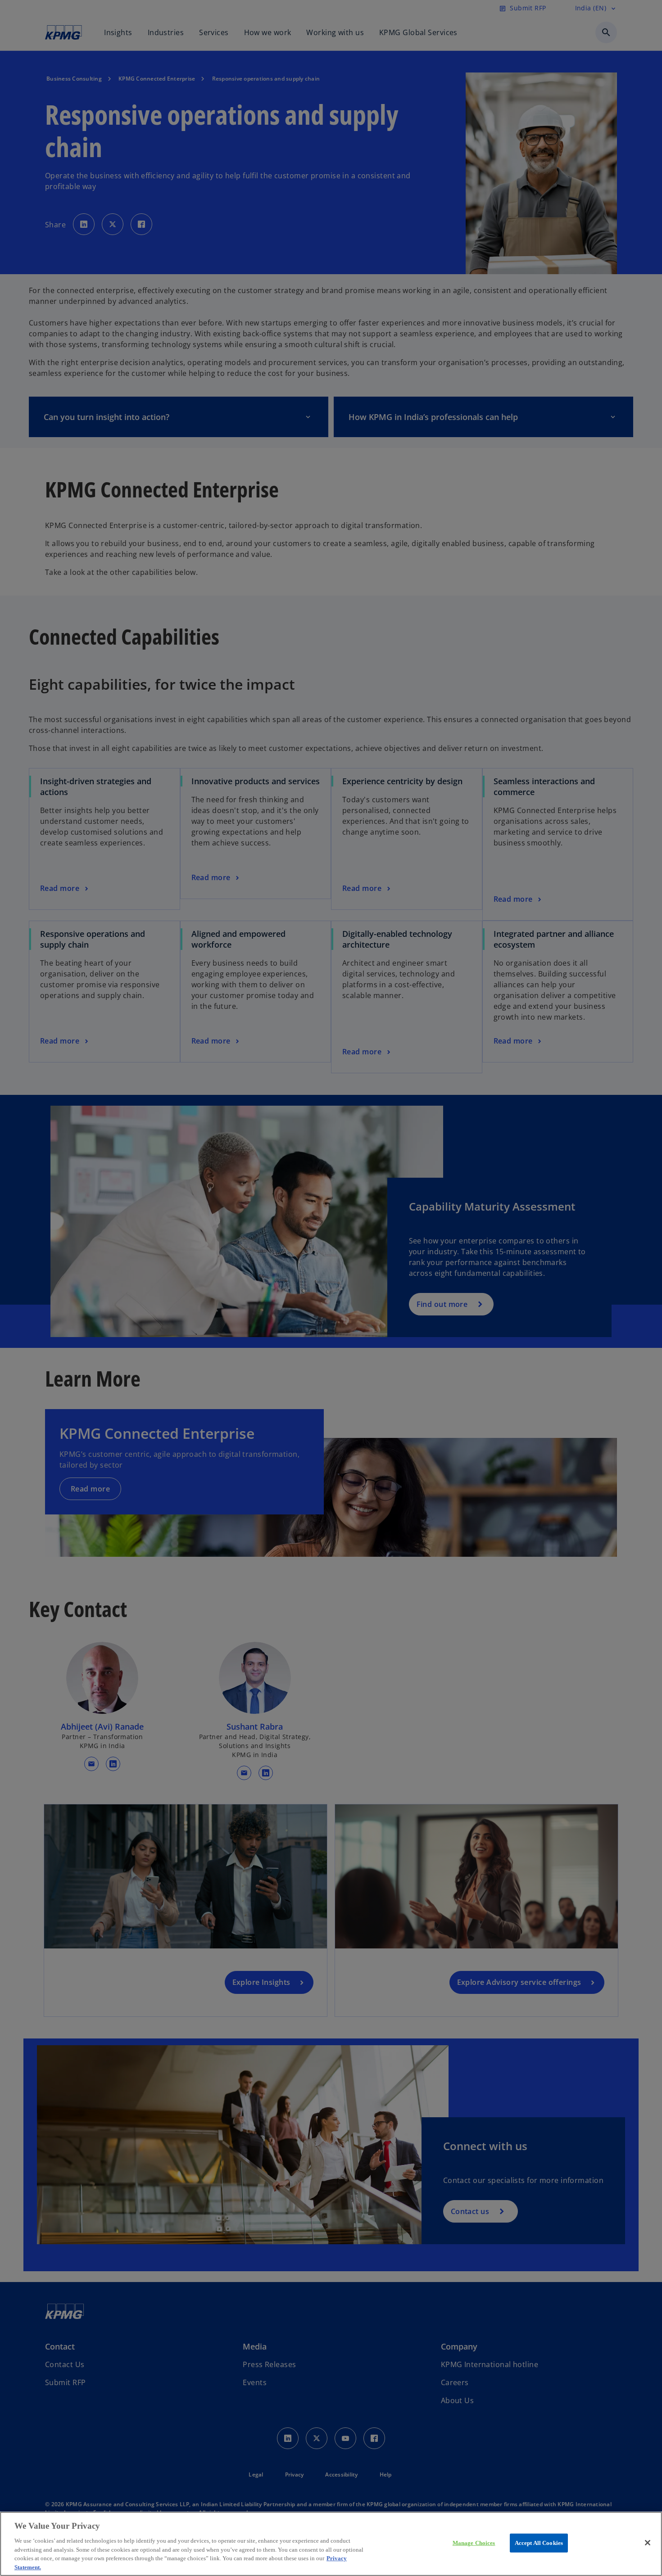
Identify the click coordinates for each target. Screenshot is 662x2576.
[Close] (648, 2543)
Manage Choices (474, 2543)
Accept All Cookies (539, 2543)
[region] (331, 2544)
